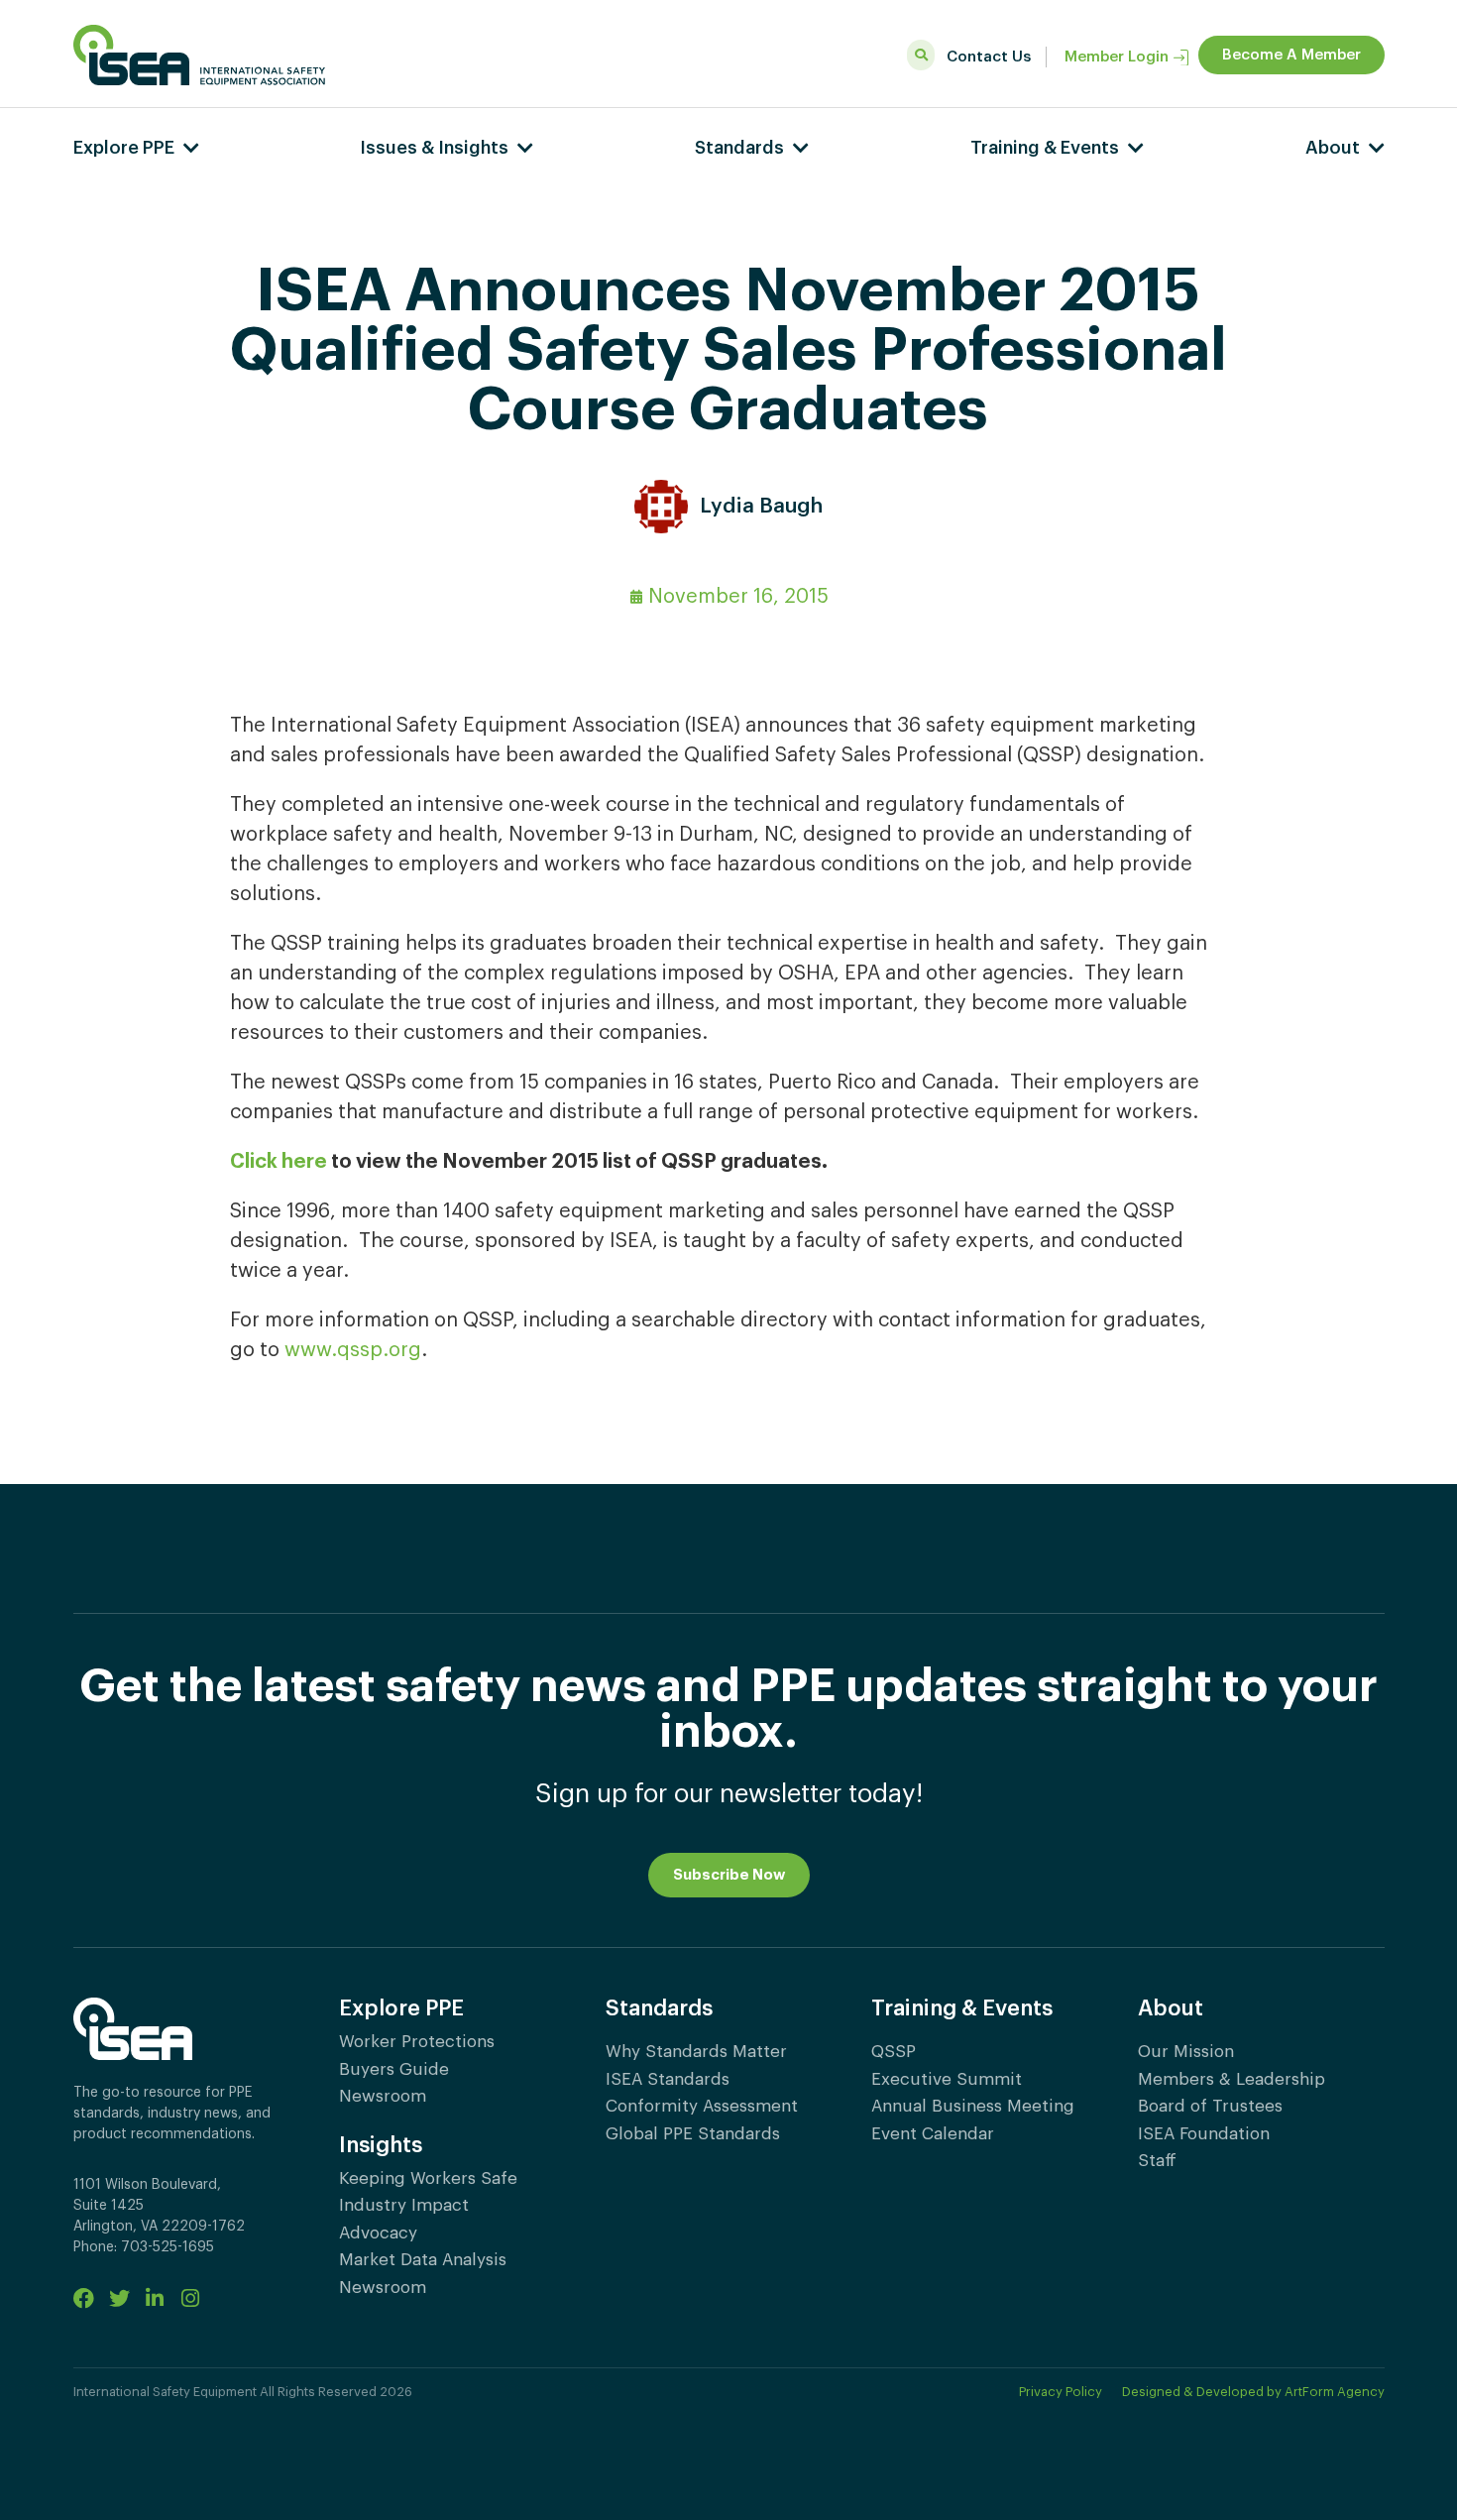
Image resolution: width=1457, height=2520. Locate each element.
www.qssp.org (353, 1350)
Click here (279, 1162)
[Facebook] (84, 2298)
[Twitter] (119, 2298)
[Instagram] (191, 2298)
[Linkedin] (155, 2298)
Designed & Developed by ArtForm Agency (1253, 2392)
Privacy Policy (1061, 2392)
